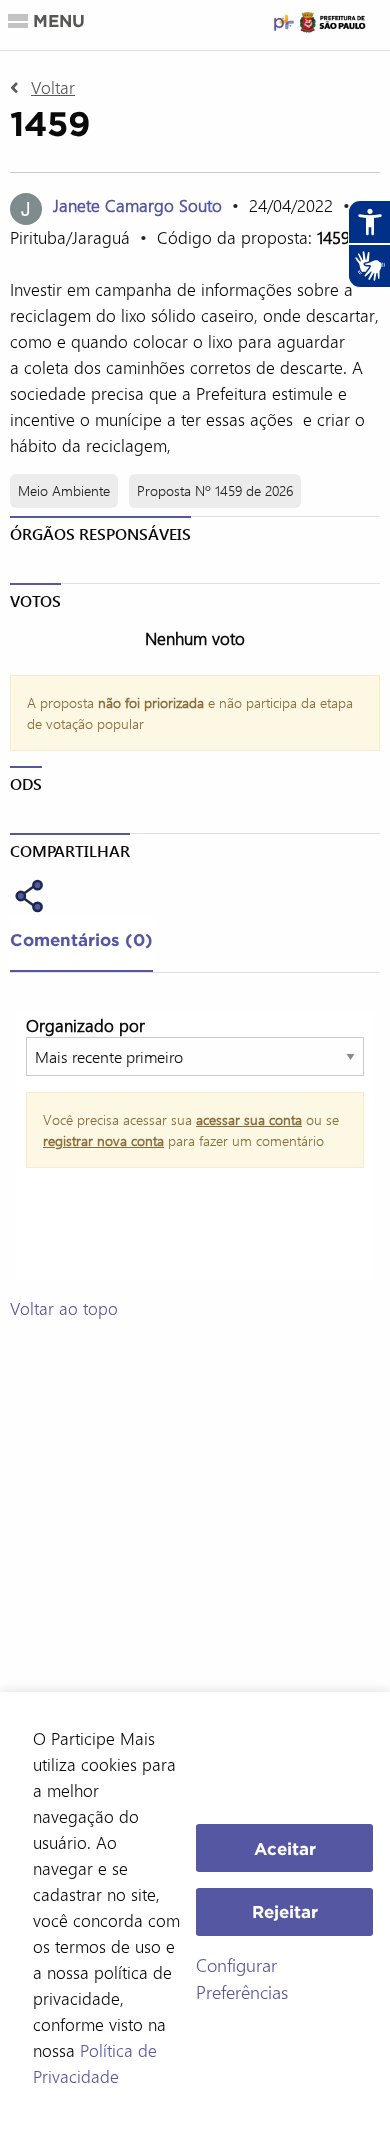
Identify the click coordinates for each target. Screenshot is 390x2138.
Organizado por (85, 1025)
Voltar (53, 87)
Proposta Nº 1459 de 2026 (215, 490)
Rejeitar (285, 1911)
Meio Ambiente (64, 490)
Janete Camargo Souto (140, 205)
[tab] (81, 944)
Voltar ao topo (64, 1308)
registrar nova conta (103, 1140)
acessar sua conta (249, 1119)
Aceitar (285, 1848)
